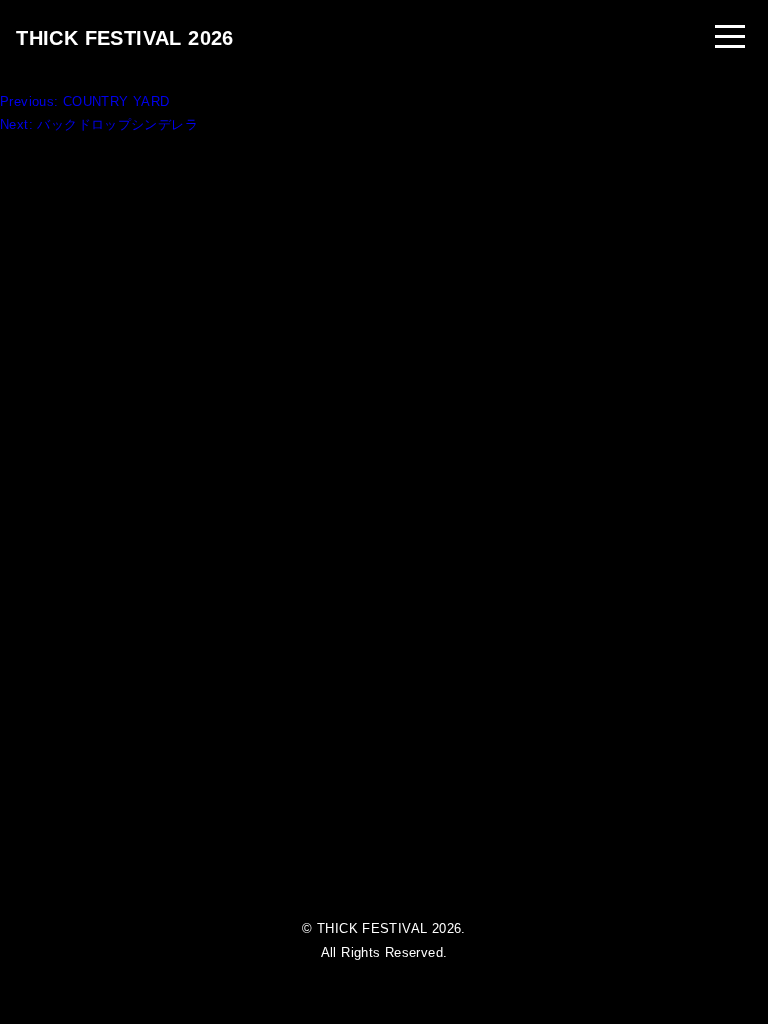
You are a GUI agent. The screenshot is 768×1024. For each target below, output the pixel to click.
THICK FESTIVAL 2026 (124, 38)
